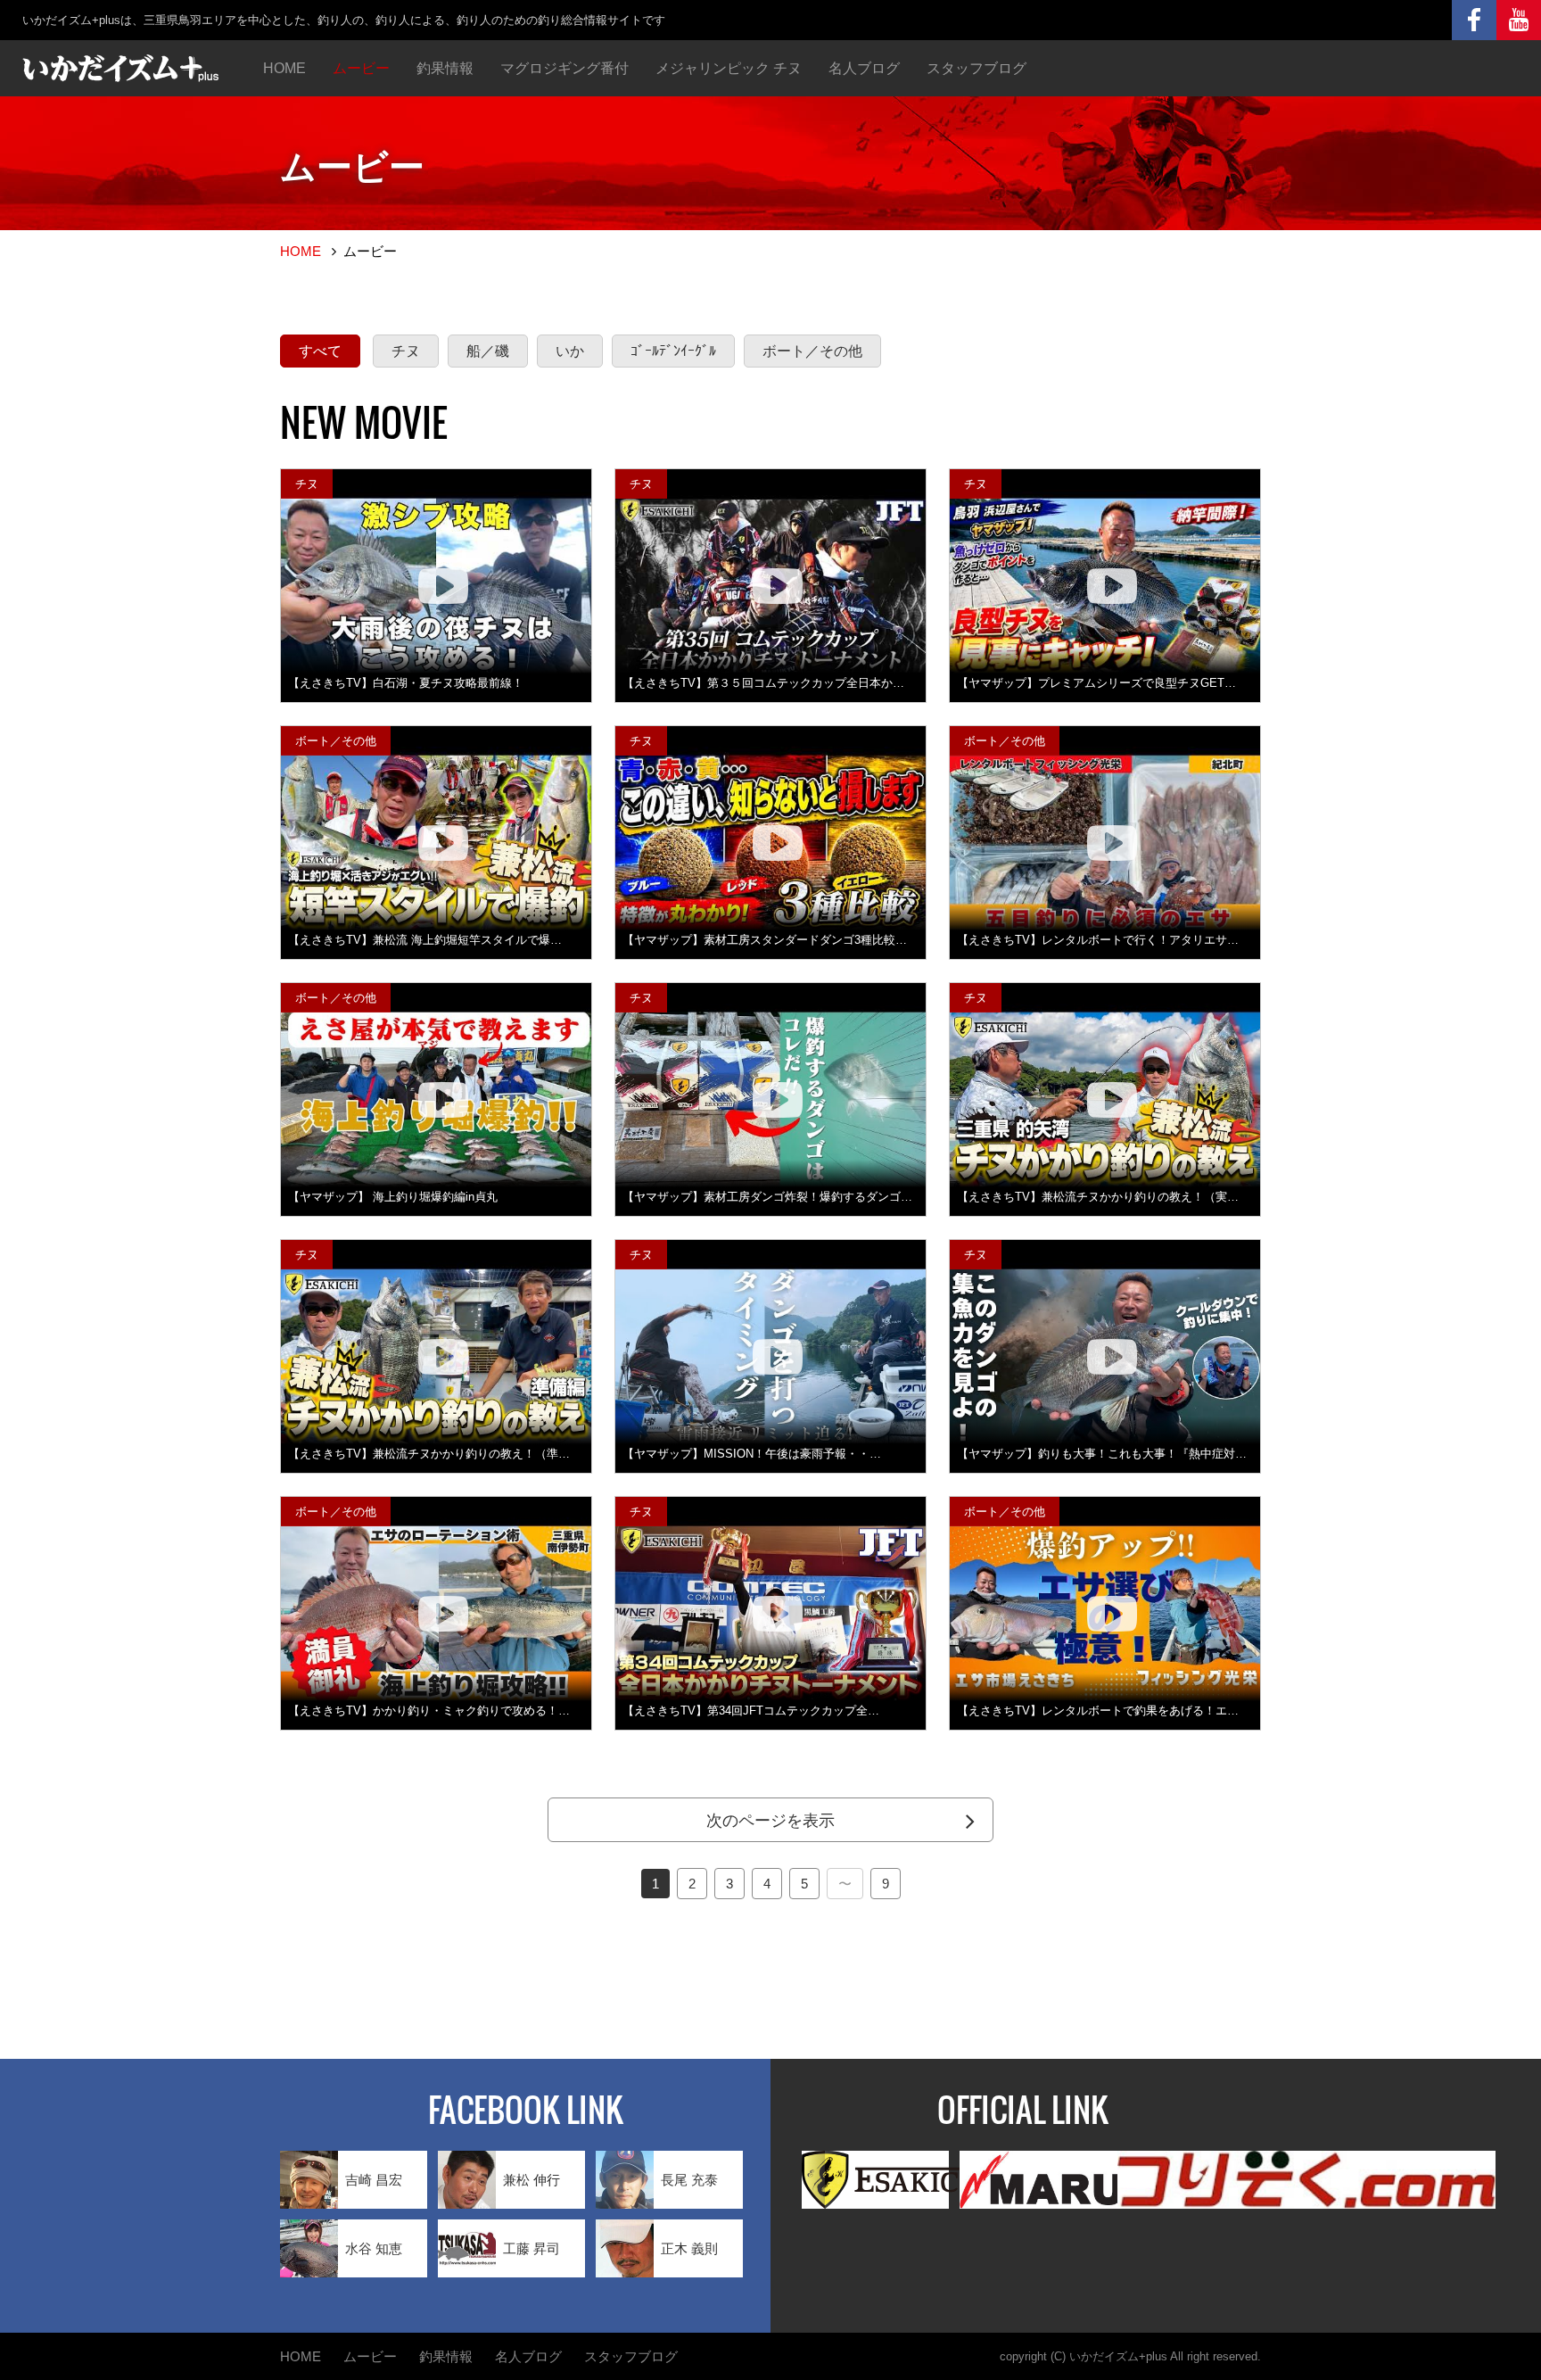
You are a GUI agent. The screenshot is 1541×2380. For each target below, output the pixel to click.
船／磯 (488, 351)
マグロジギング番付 (564, 68)
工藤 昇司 (532, 2248)
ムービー (361, 68)
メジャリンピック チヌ (729, 68)
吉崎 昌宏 (374, 2180)
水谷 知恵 (374, 2248)
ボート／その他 (812, 351)
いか (570, 351)
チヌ (406, 351)
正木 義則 (689, 2248)
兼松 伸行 (532, 2180)
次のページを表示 (770, 1821)
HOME (284, 68)
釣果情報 (445, 68)
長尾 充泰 (689, 2180)
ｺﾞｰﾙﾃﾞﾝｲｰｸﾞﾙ (673, 351)
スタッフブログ (977, 68)
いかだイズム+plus (1118, 2356)
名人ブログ (864, 68)
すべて (320, 351)
